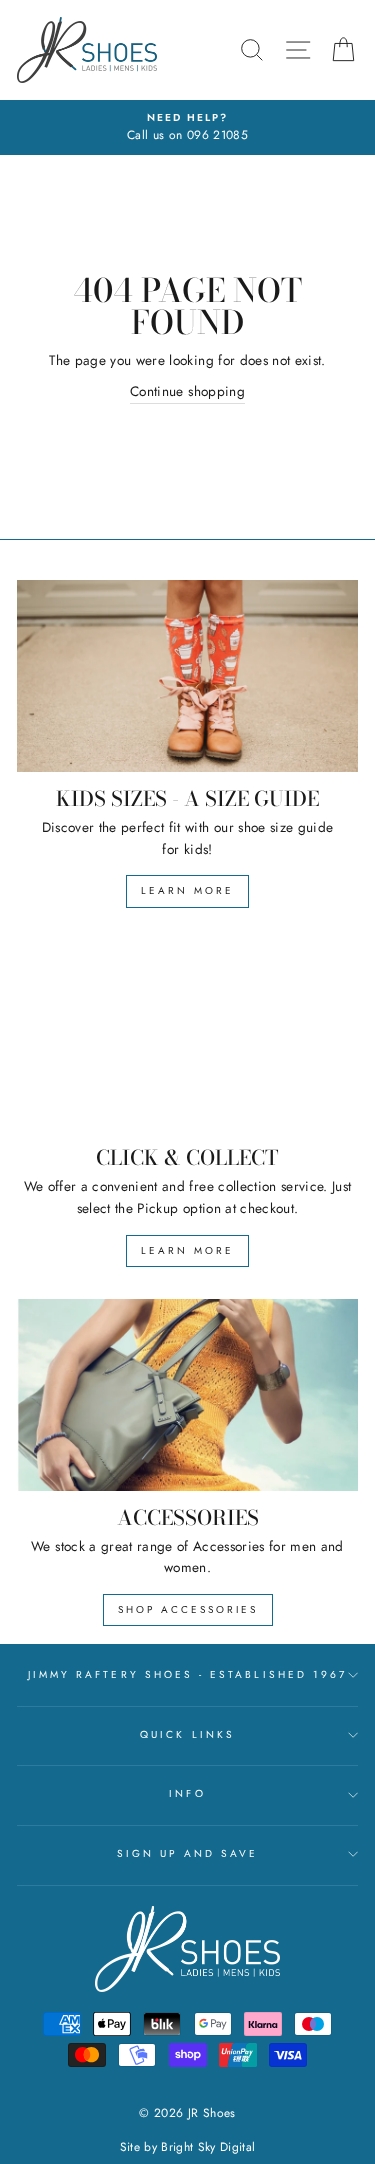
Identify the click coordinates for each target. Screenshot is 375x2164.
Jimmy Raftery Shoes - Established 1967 (187, 1674)
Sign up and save (188, 1853)
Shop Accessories (188, 1609)
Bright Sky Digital (208, 2147)
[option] (187, 128)
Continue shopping (187, 391)
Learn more (187, 890)
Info (187, 1793)
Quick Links (187, 1734)
